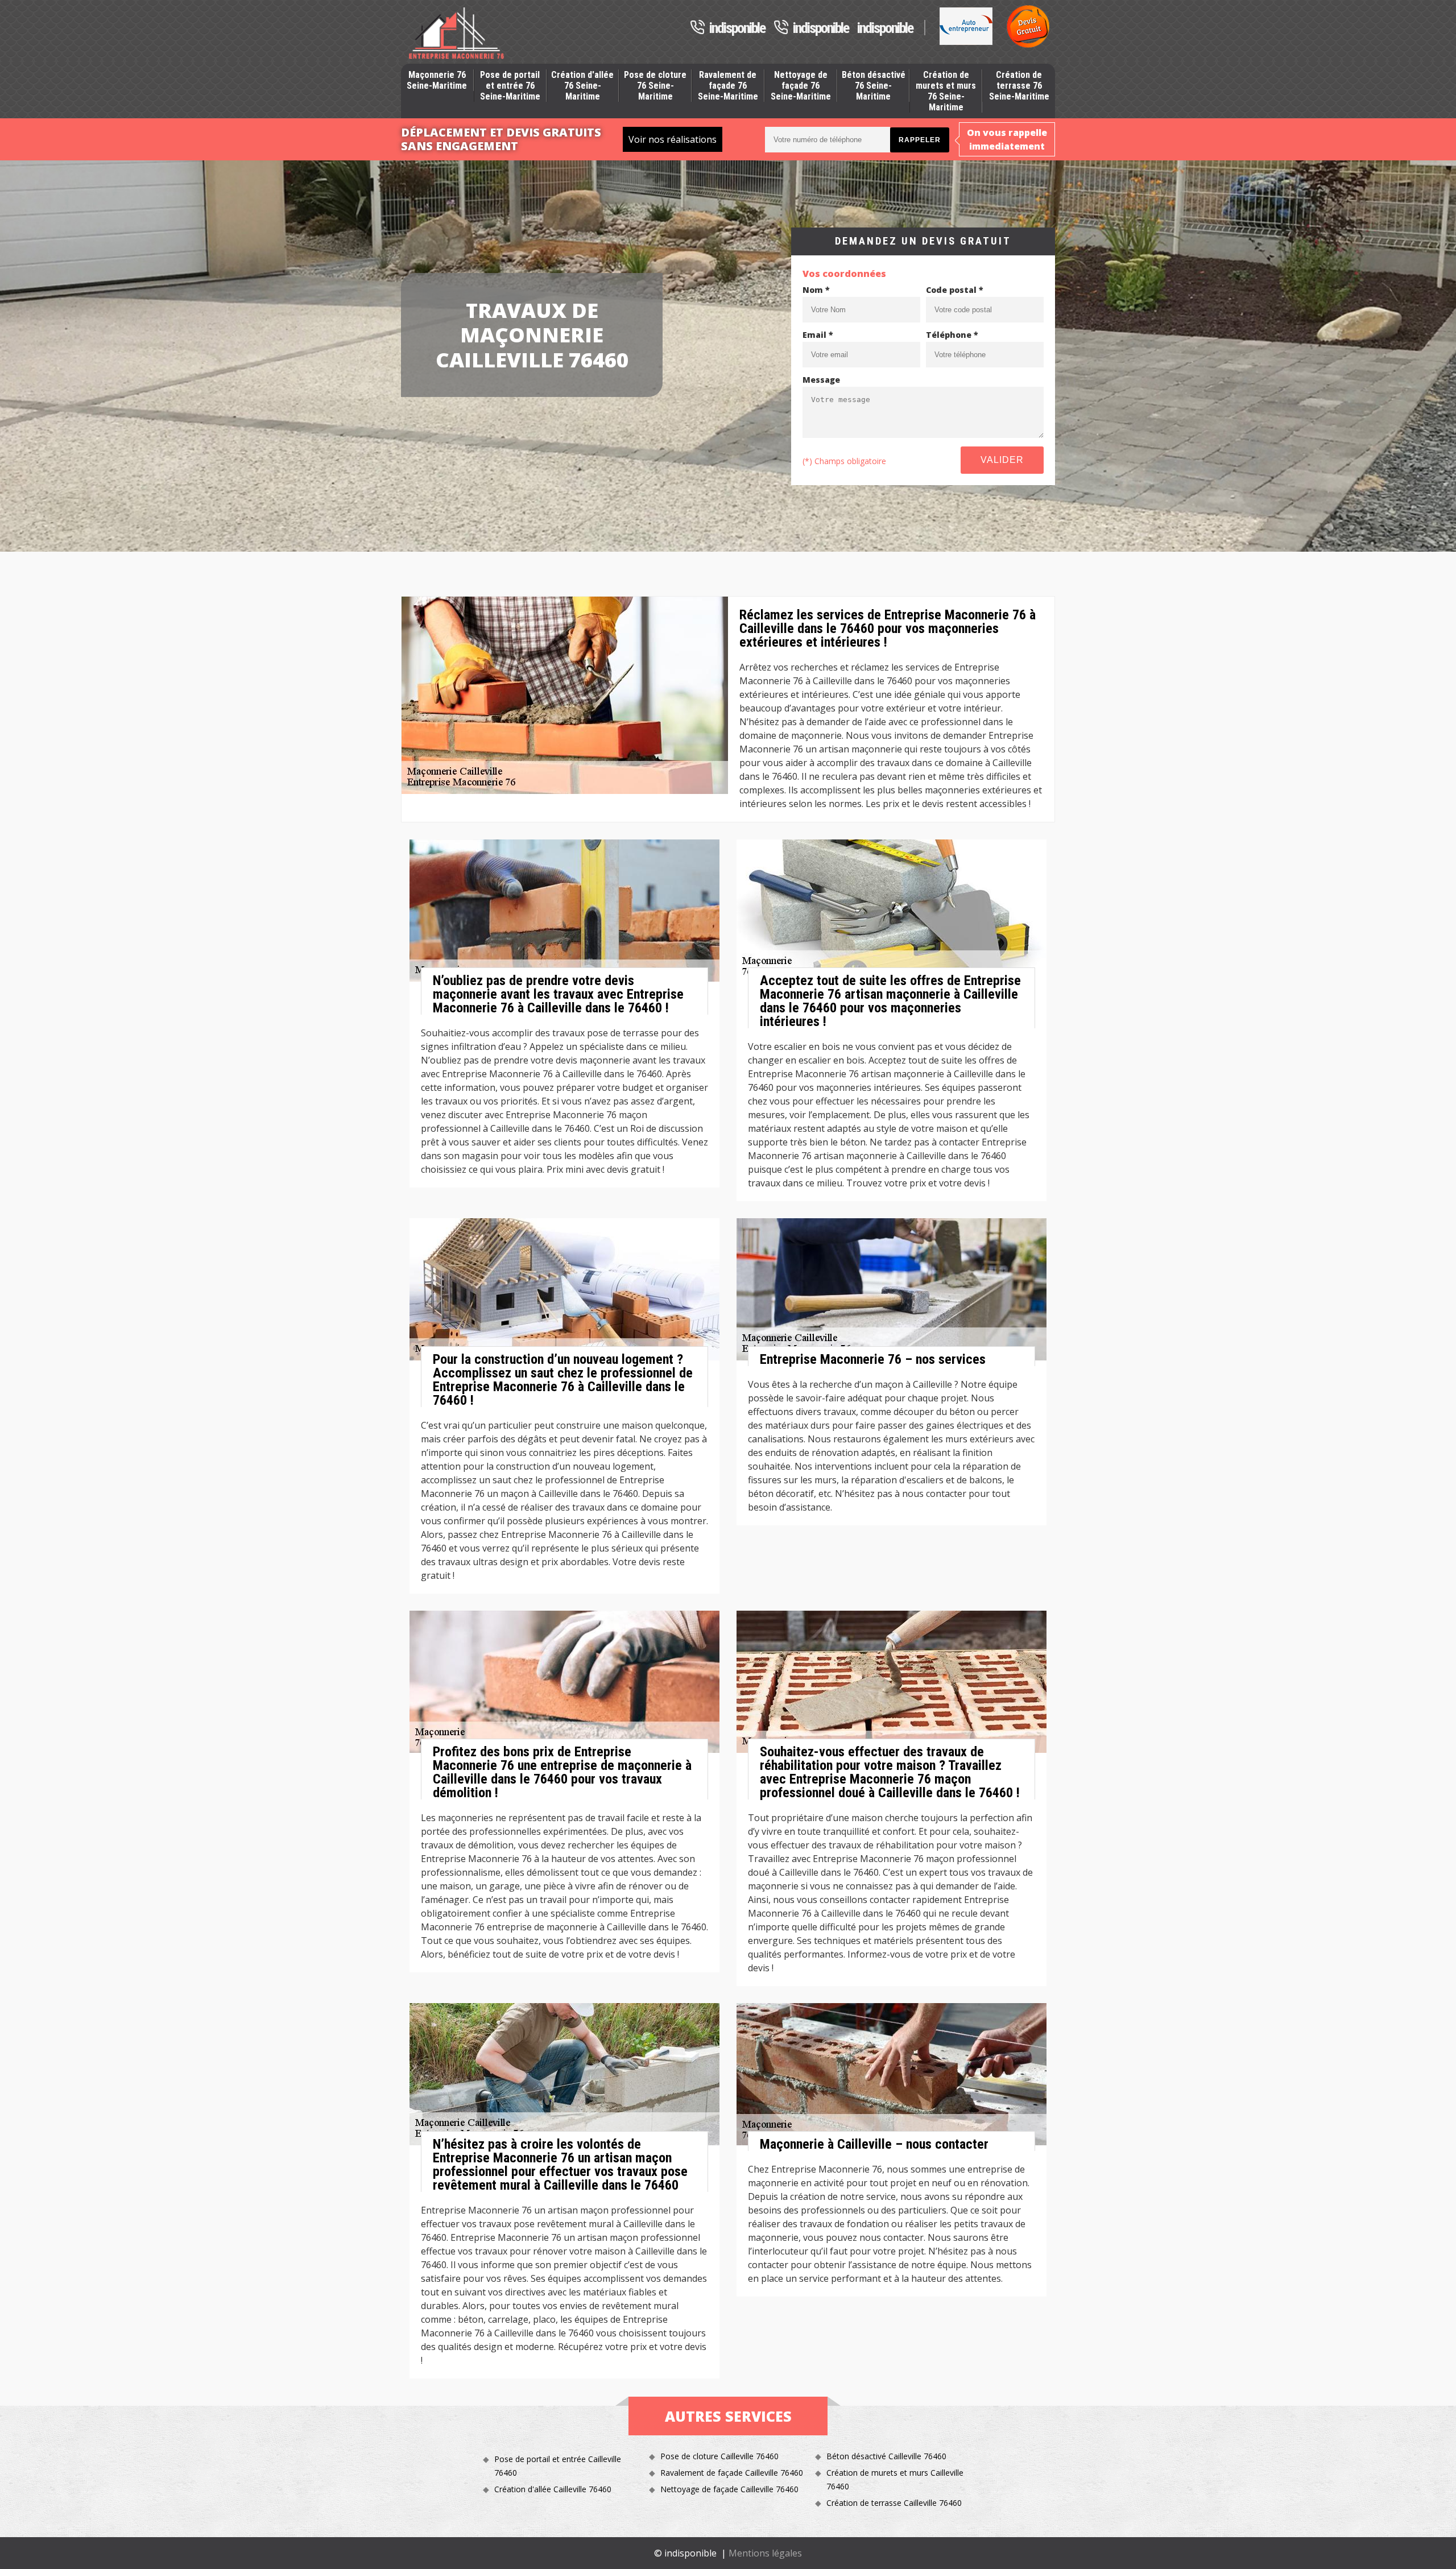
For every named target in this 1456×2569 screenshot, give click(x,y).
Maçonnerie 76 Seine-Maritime (437, 80)
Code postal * (955, 290)
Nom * (816, 290)
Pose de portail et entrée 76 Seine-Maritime (510, 86)
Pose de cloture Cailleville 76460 (719, 2456)
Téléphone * (952, 335)
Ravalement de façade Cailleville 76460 (732, 2473)
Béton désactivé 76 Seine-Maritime (874, 86)
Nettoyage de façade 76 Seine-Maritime (801, 86)
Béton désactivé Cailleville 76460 (886, 2456)
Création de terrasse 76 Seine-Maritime (1019, 86)
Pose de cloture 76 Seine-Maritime (655, 86)
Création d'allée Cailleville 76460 (553, 2489)
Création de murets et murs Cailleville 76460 (895, 2479)
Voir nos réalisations (673, 139)
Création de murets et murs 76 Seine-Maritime (946, 91)
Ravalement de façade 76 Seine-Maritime (728, 86)
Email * (818, 335)
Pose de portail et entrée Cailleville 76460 (558, 2466)
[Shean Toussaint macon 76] (456, 33)
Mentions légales (765, 2553)
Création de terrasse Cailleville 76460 (894, 2503)
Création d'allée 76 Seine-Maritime (582, 86)
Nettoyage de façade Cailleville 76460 (729, 2489)
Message (821, 380)
